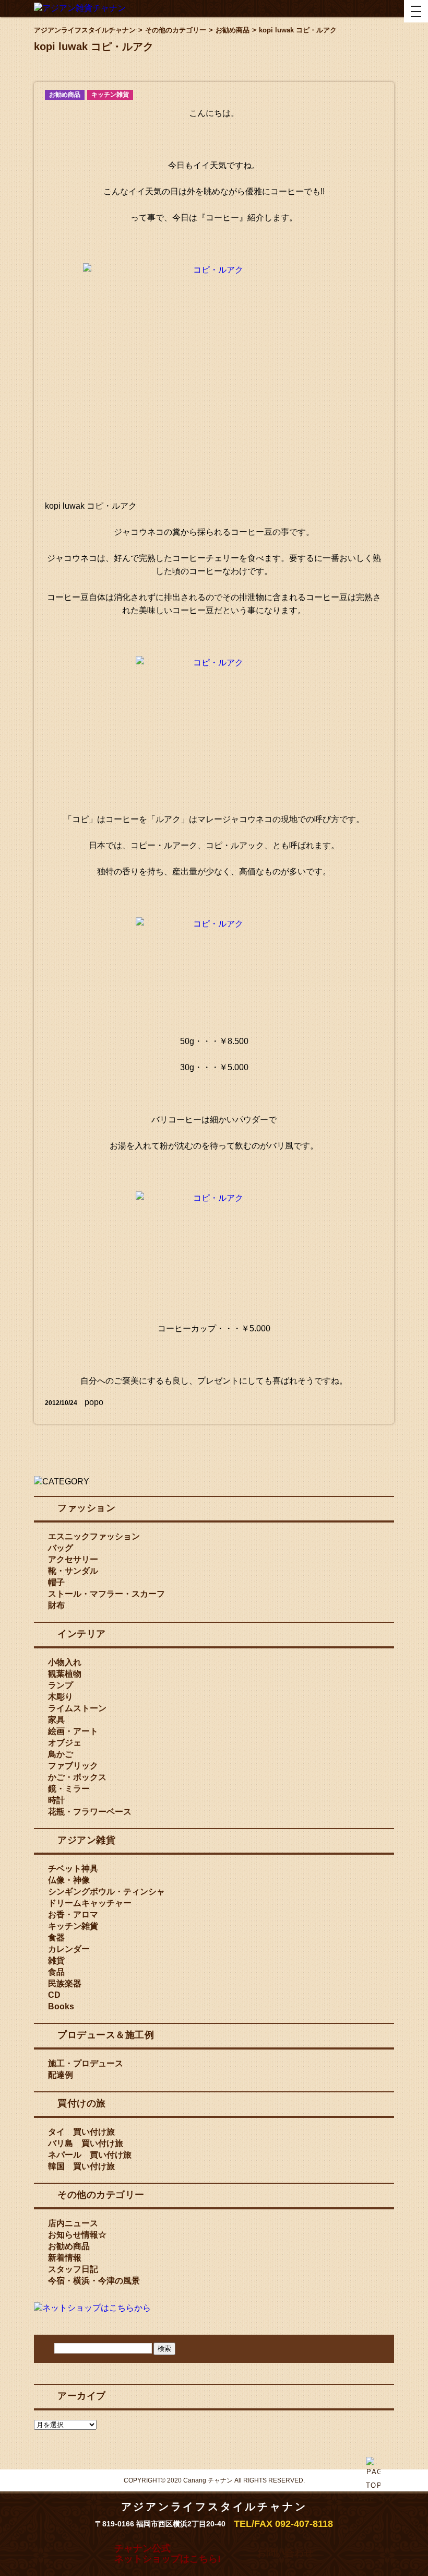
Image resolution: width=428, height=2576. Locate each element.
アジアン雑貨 (86, 1840)
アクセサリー (73, 1559)
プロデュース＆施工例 (106, 2035)
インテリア (82, 1634)
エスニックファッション (94, 1536)
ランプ (61, 1685)
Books (61, 2006)
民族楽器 (65, 1983)
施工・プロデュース (86, 2063)
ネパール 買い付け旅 (90, 2155)
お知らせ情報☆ (77, 2235)
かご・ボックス (77, 1777)
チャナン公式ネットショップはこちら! (168, 2554)
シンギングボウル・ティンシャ (106, 1892)
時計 (56, 1800)
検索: (47, 2347)
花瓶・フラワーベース (90, 1812)
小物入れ (65, 1662)
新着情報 (65, 2258)
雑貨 (56, 1960)
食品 (56, 1972)
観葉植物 (65, 1674)
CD (54, 1995)
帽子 (56, 1582)
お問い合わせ (285, 2553)
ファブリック (73, 1766)
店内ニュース (73, 2223)
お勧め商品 (65, 95)
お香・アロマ (73, 1915)
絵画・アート (73, 1731)
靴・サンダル (73, 1571)
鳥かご (61, 1754)
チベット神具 (73, 1869)
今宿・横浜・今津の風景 (94, 2281)
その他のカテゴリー (101, 2195)
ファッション (86, 1508)
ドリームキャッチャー (90, 1903)
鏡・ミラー (69, 1789)
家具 (56, 1720)
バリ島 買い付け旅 (86, 2143)
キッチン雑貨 (110, 95)
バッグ (61, 1548)
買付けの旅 (82, 2103)
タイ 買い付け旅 (81, 2132)
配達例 (61, 2075)
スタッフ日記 (73, 2269)
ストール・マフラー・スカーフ (106, 1594)
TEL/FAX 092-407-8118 (283, 2524)
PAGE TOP (373, 2499)
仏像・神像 (69, 1880)
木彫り (61, 1697)
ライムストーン (77, 1708)
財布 (56, 1605)
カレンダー (69, 1949)
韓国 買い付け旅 (81, 2166)
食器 (56, 1937)
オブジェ (65, 1743)
